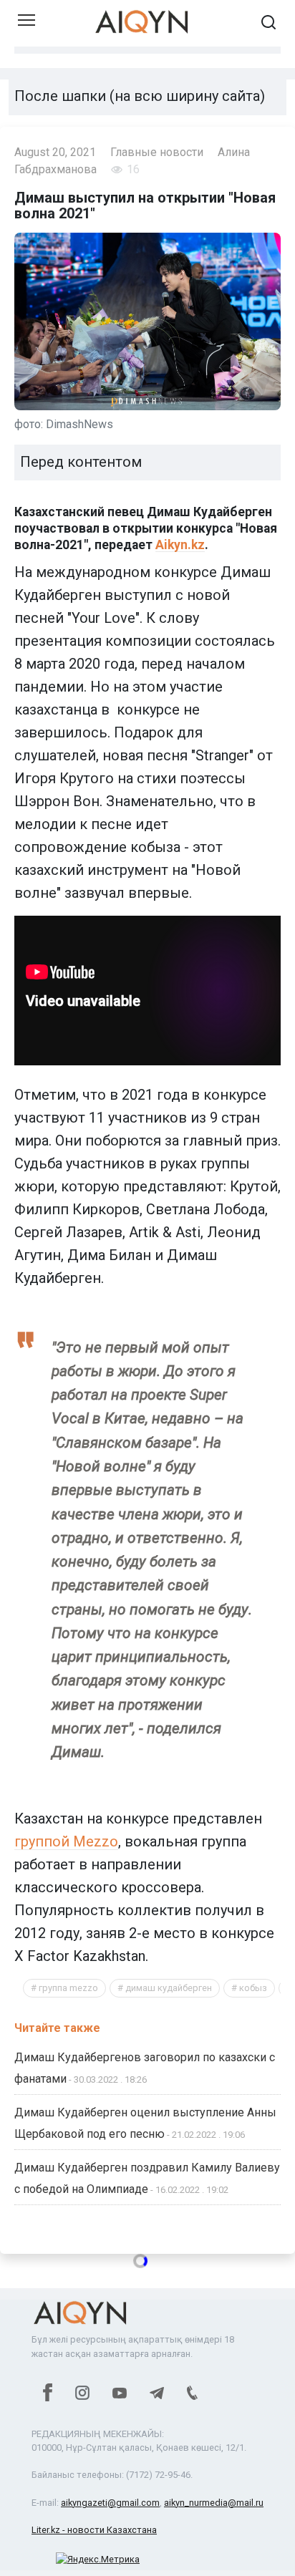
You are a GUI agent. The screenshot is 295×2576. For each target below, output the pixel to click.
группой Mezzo (66, 1841)
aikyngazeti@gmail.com (110, 2503)
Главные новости (157, 152)
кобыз (253, 1988)
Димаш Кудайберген (169, 1988)
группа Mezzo (68, 1988)
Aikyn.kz (180, 545)
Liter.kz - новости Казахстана (94, 2530)
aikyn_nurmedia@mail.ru (214, 2503)
